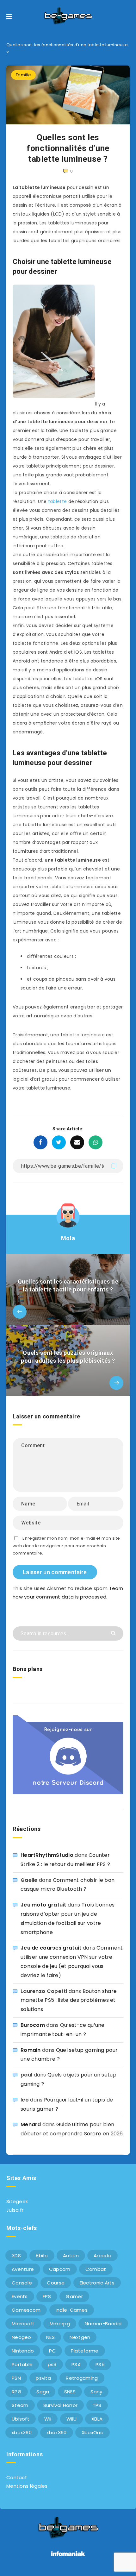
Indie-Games (72, 2310)
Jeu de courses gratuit (51, 1948)
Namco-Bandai (103, 2324)
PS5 (100, 2364)
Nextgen (80, 2337)
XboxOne (93, 2432)
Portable (22, 2364)
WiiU (71, 2419)
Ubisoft (21, 2419)
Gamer (74, 2296)
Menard (31, 2124)
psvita (43, 2378)
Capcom (60, 2269)
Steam (20, 2405)
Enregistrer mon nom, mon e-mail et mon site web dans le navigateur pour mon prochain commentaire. (66, 1546)
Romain (31, 2050)
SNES (70, 2392)
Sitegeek (17, 2201)
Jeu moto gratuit (43, 1905)
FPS (47, 2296)
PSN (16, 2378)
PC (53, 2351)
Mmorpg (60, 2324)
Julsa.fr (15, 2210)
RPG (17, 2392)
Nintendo (23, 2351)
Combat (96, 2269)
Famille (23, 75)
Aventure (23, 2269)
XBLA (97, 2419)
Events (20, 2296)
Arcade (102, 2256)
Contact (17, 2477)
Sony (96, 2392)
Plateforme (85, 2351)
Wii (48, 2419)
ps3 (52, 2364)
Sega (43, 2392)
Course (56, 2283)
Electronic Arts (97, 2283)
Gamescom (26, 2310)
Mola (68, 1238)
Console (22, 2283)
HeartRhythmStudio (47, 1855)
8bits (42, 2256)
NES (50, 2337)
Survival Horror (61, 2405)
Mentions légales (27, 2486)
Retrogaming (82, 2378)
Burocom (33, 2025)
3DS (16, 2256)
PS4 (76, 2364)
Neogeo (22, 2337)
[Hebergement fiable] (68, 2557)
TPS (97, 2405)
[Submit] (114, 1633)
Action (71, 2256)
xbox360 (22, 2432)
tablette (57, 501)
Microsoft (23, 2324)
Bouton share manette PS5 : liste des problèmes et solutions (69, 2000)
